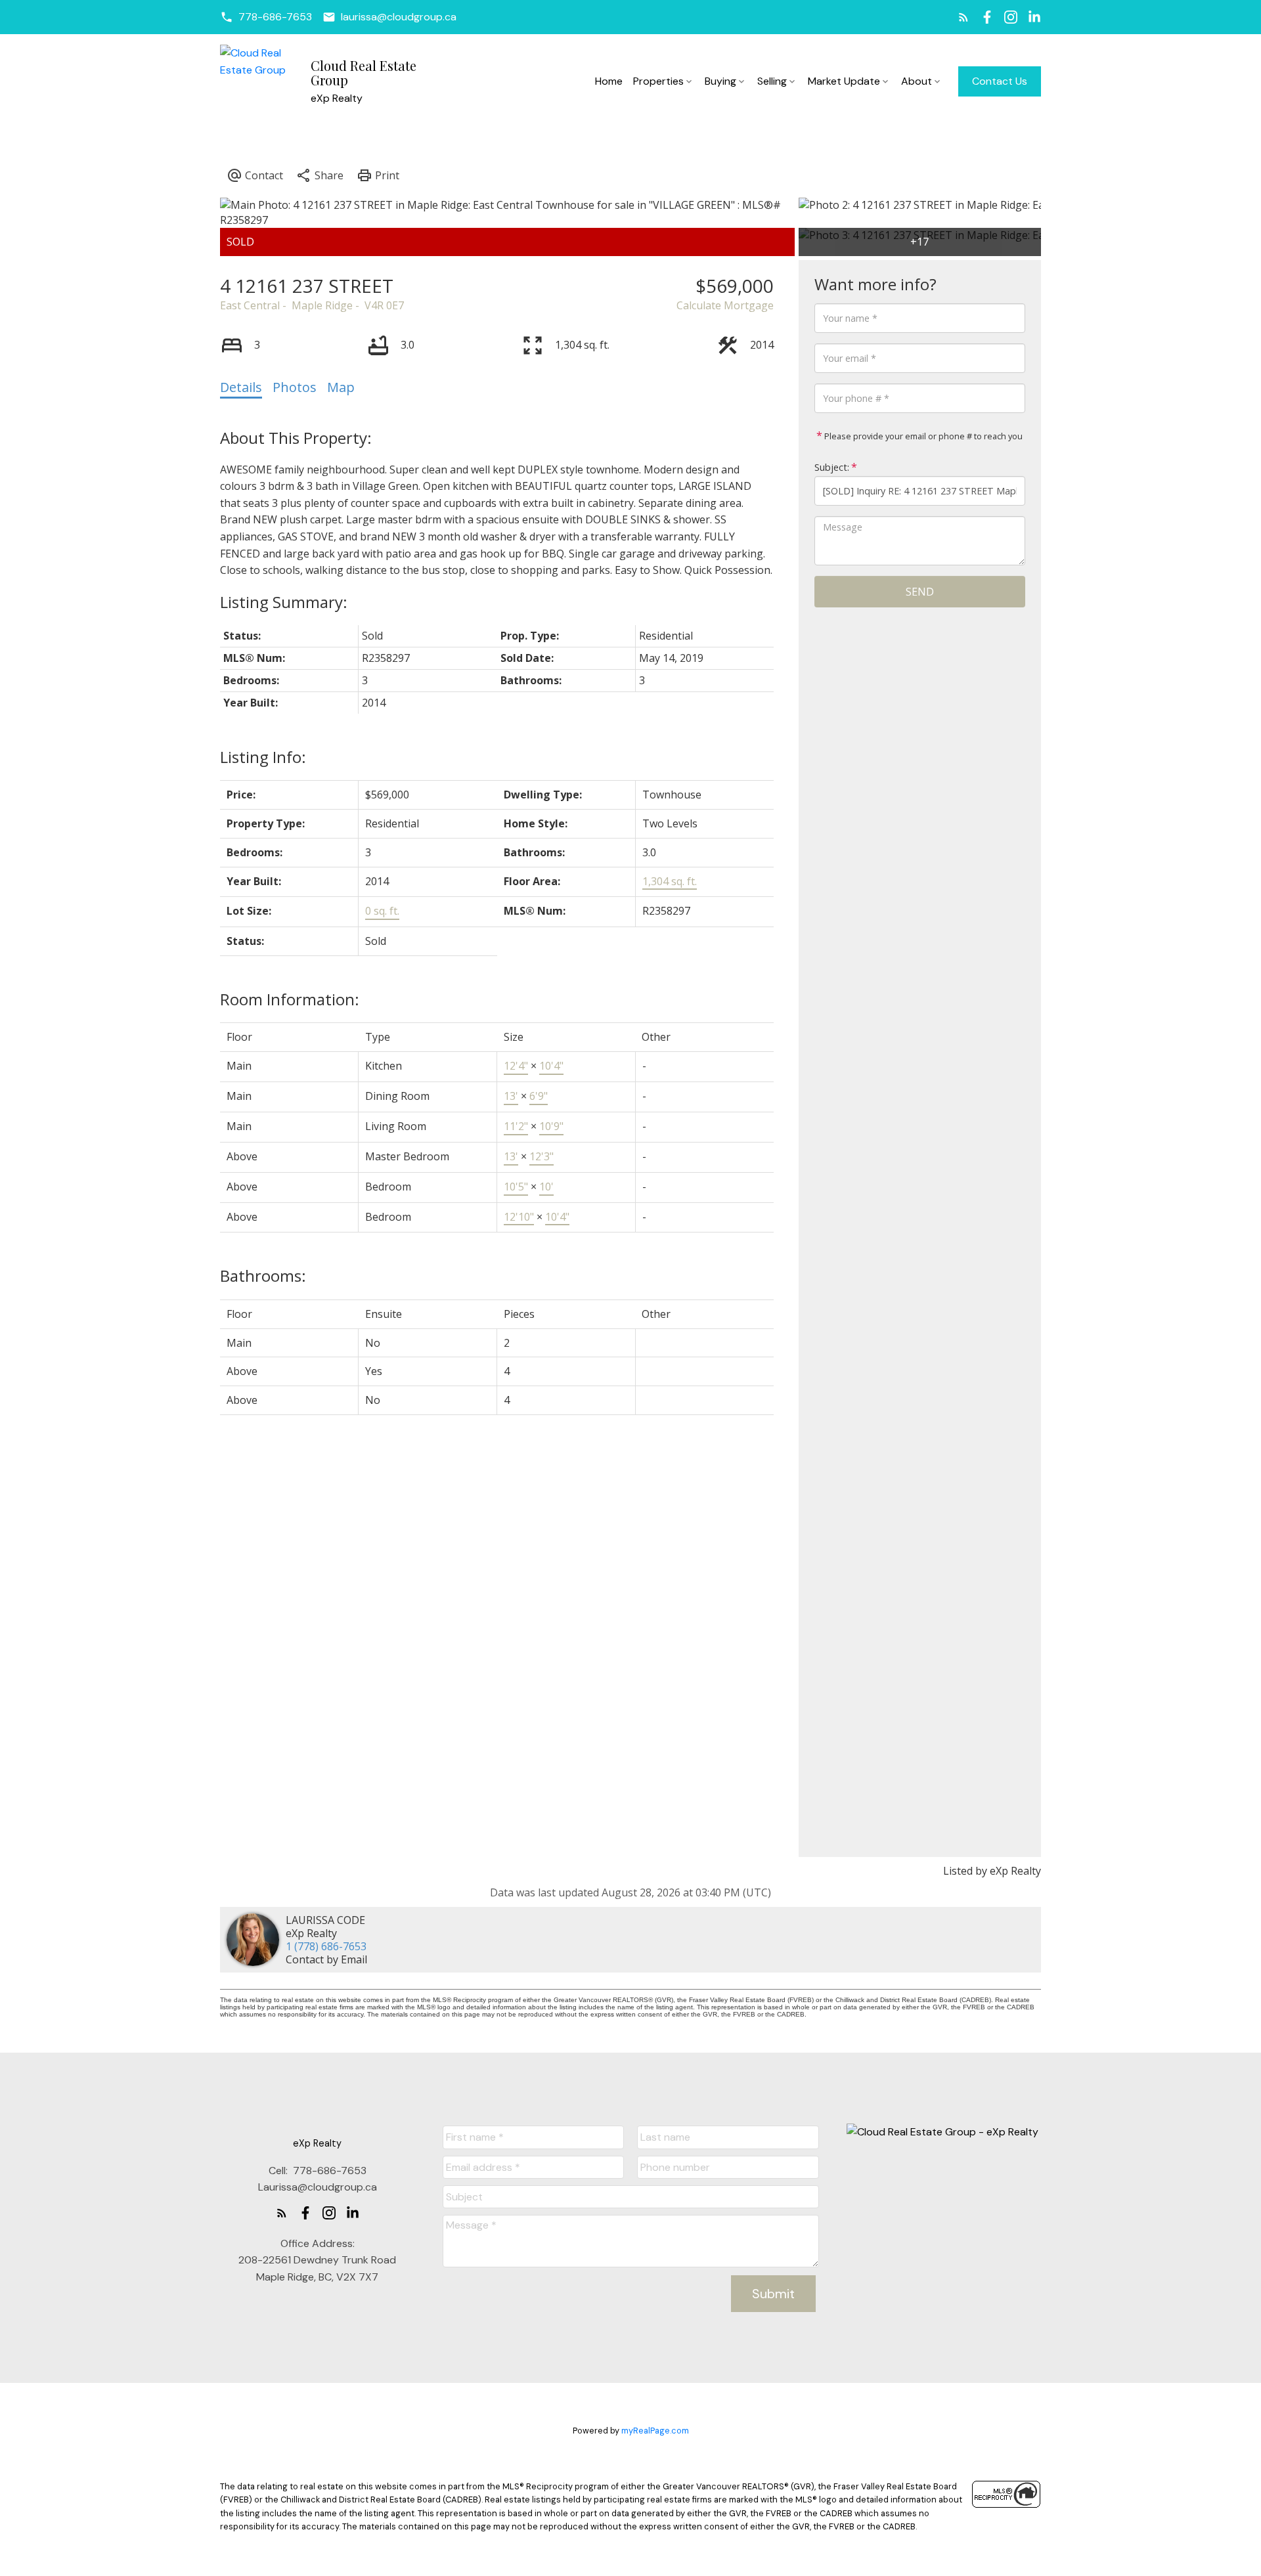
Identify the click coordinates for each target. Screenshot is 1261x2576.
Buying (720, 81)
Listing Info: (263, 757)
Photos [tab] (295, 387)
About (917, 81)
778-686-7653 (275, 17)
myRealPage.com (655, 2431)
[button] (266, 17)
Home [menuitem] (609, 81)
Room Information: (290, 999)
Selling (772, 81)
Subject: (832, 467)
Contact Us (1000, 81)
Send (920, 592)
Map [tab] (341, 387)
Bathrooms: (263, 1276)
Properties (658, 81)
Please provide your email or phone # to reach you (922, 436)
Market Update (844, 81)
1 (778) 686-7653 (326, 1946)
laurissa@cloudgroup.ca (399, 17)
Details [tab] (241, 387)
